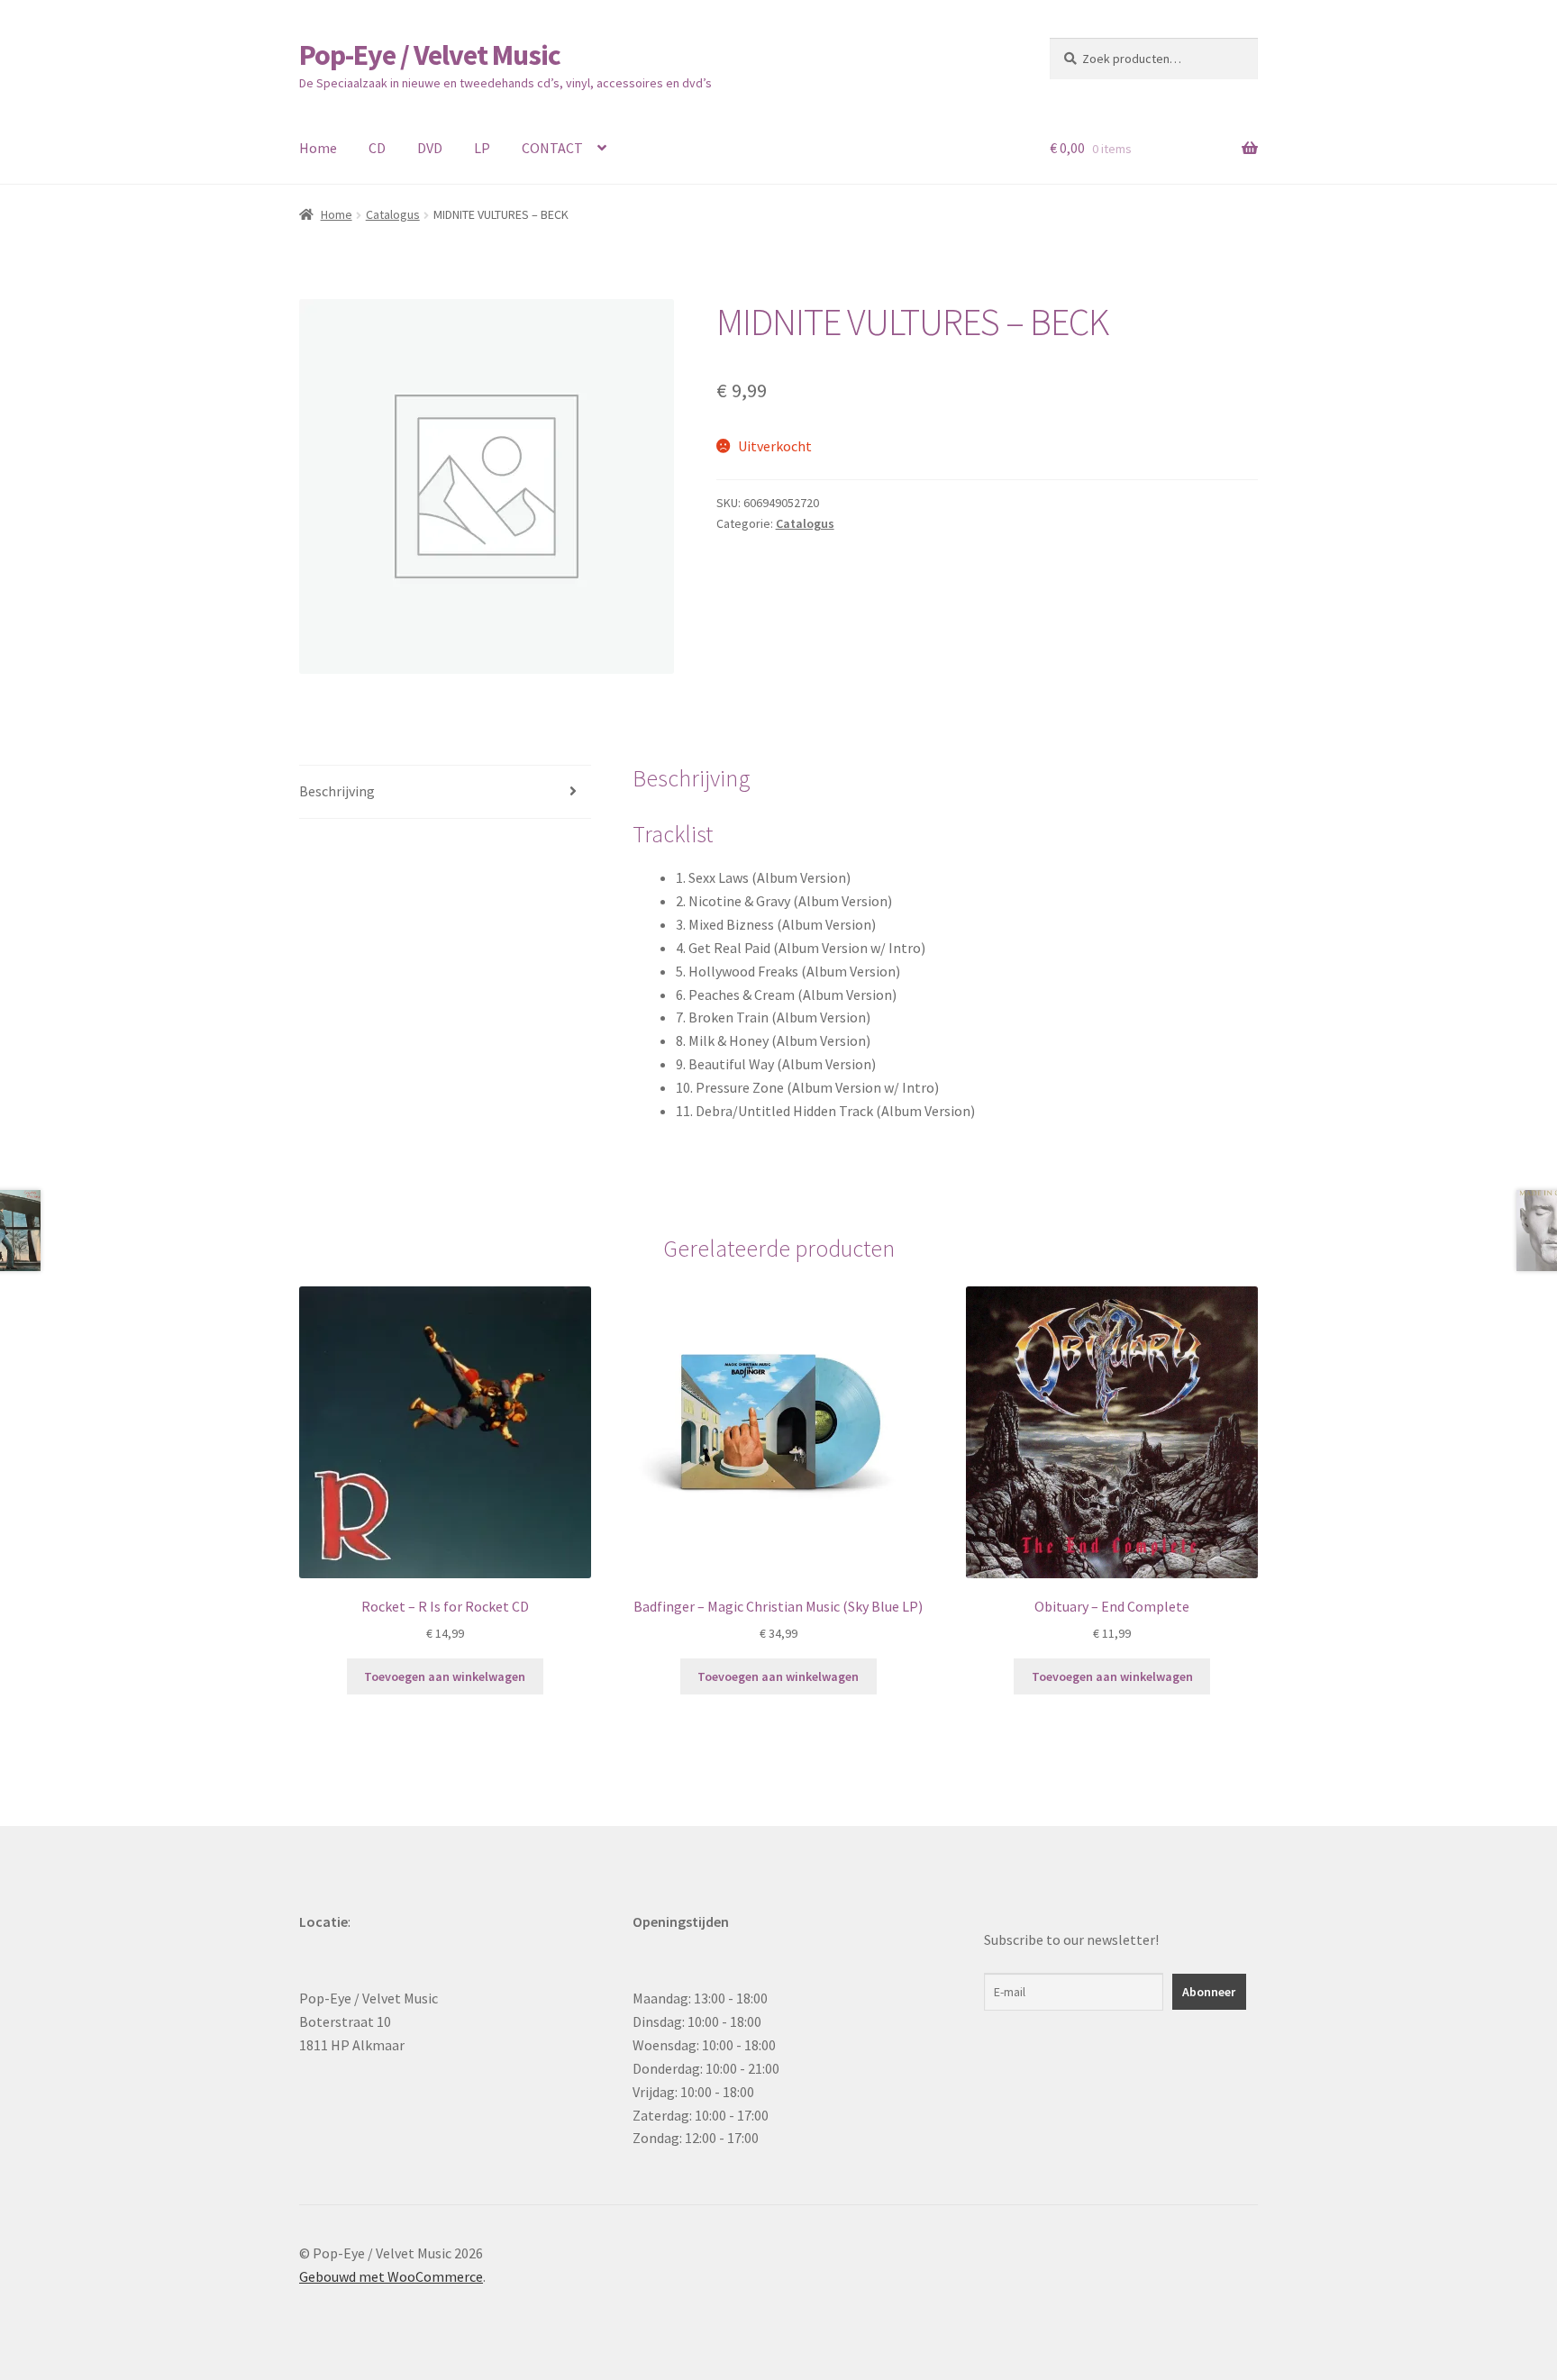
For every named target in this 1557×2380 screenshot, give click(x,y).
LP (482, 148)
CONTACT (552, 148)
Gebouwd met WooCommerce (391, 2276)
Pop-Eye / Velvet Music (430, 55)
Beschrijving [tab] (337, 791)
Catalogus (393, 214)
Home (318, 148)
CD (377, 148)
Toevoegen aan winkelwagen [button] (445, 1676)
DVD (430, 148)
